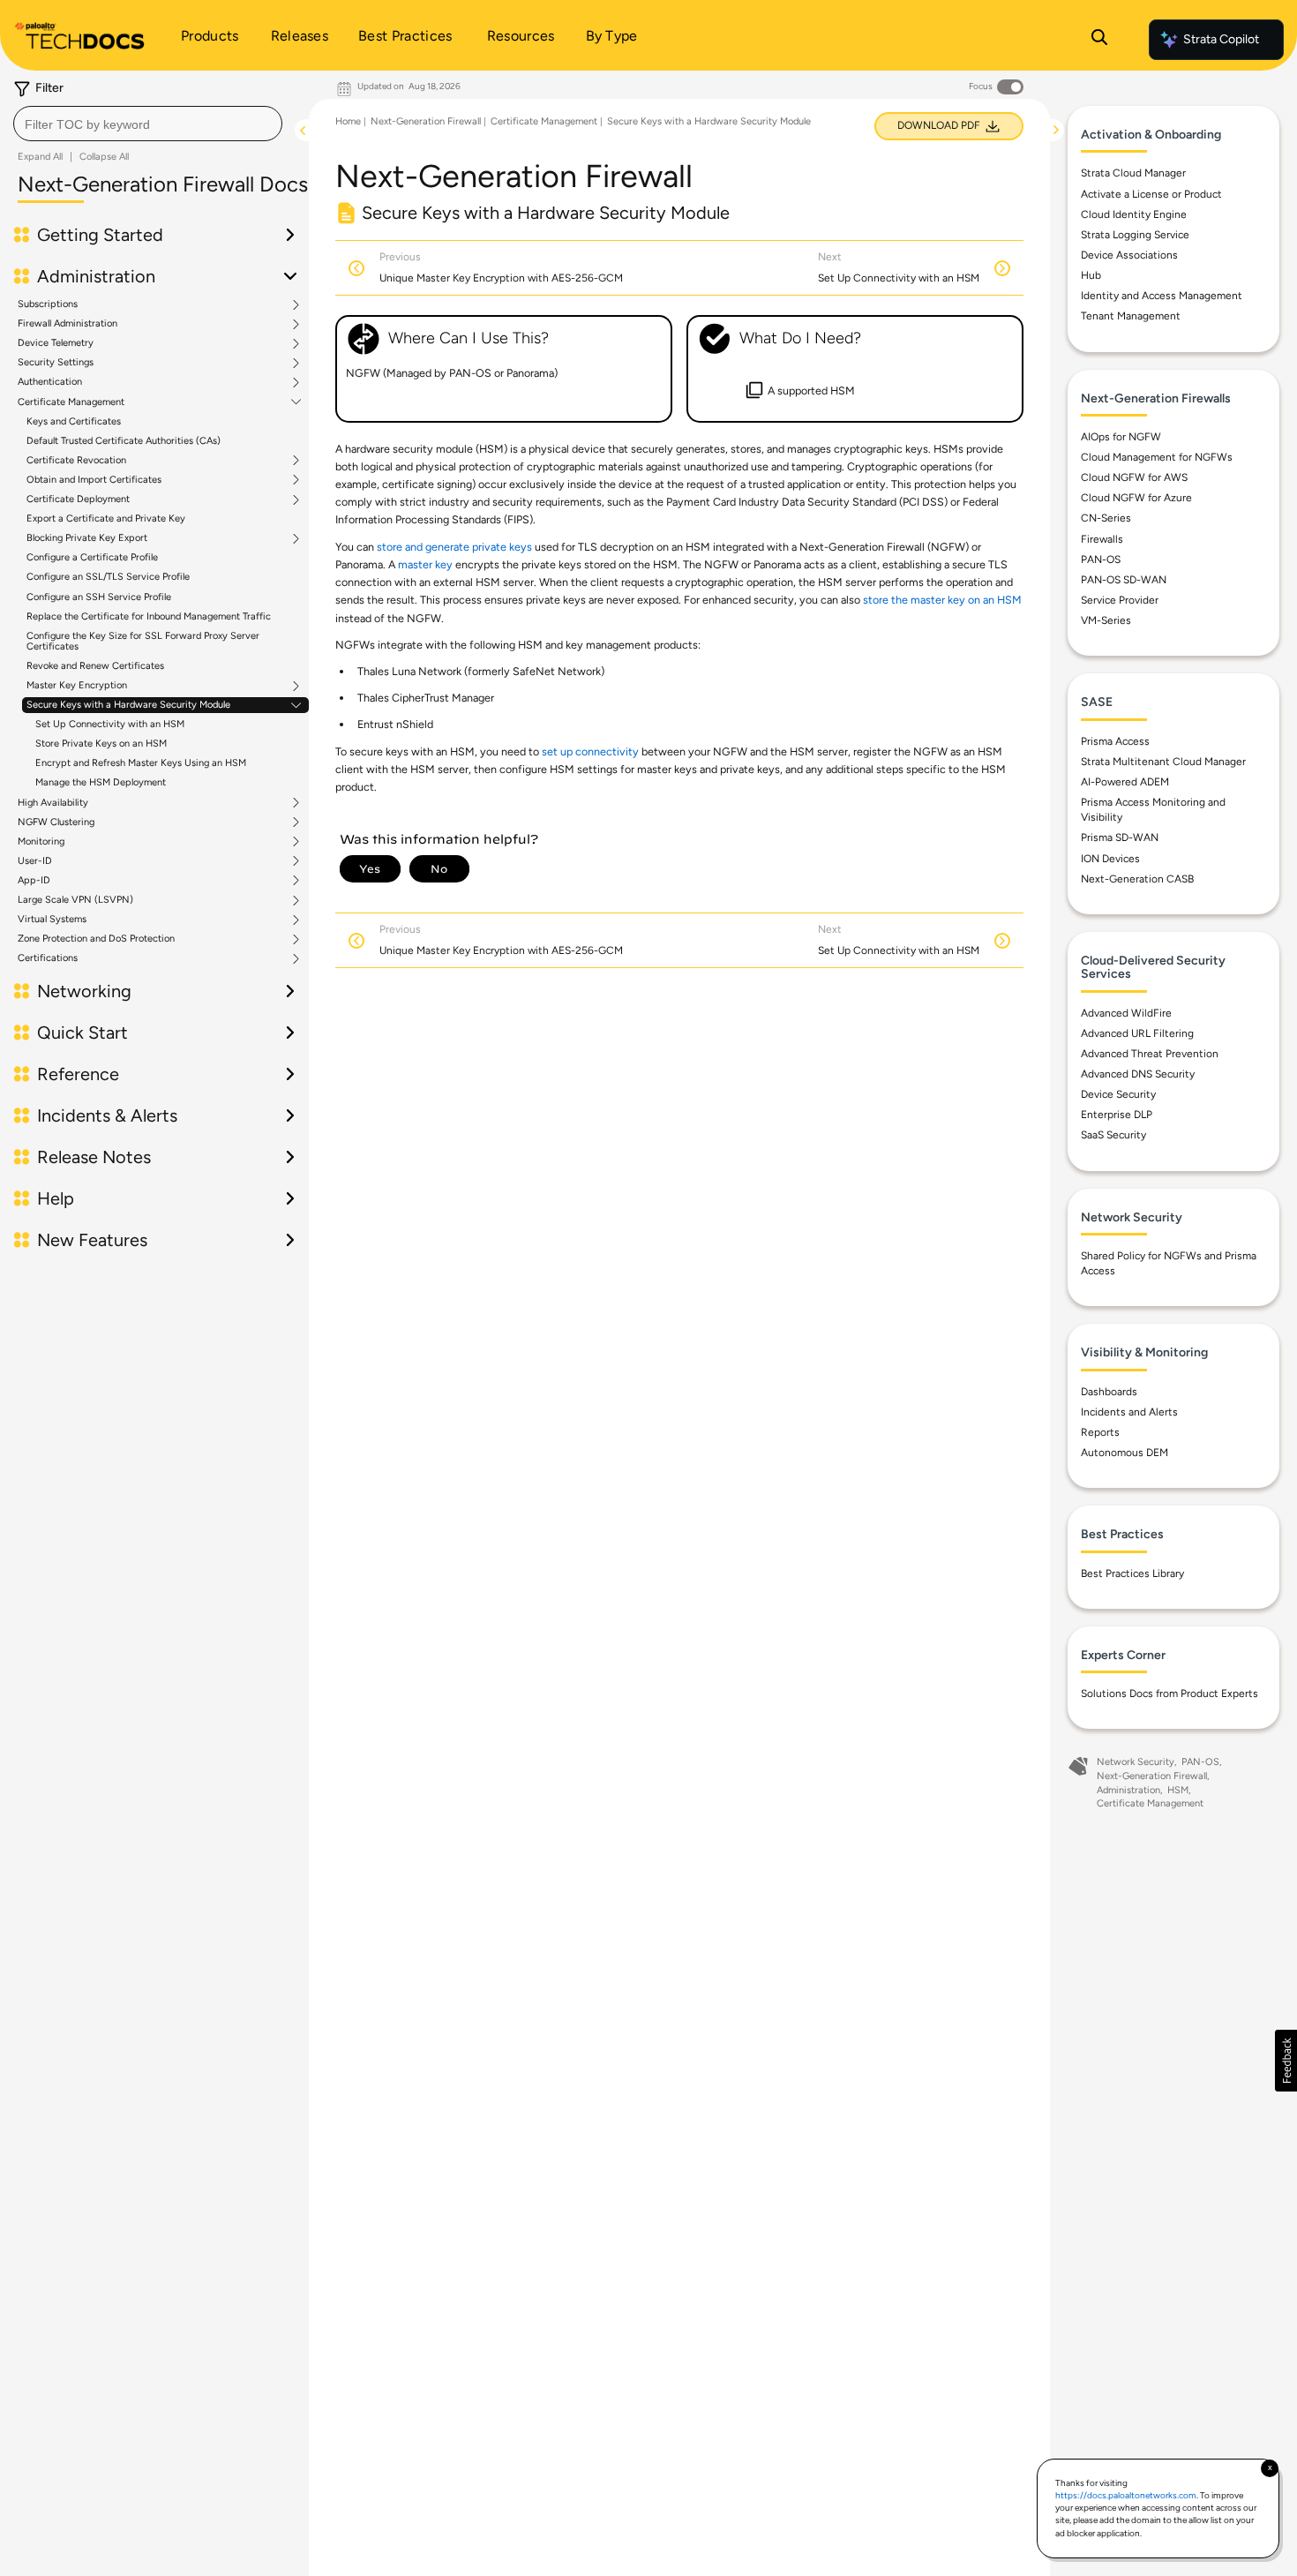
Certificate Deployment (78, 499)
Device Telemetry (56, 343)
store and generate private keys (454, 547)
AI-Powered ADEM (1125, 782)
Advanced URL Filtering (1137, 1033)
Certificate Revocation (76, 461)
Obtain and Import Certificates (94, 480)
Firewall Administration (67, 324)
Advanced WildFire (1126, 1013)
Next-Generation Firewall (426, 121)
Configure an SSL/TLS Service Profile (108, 577)
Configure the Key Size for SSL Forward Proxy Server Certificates (143, 641)
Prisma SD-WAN (1120, 837)
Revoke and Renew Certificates (95, 666)
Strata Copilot (1221, 39)
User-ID (35, 861)
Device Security (1118, 1094)
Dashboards (1109, 1392)
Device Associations (1129, 255)
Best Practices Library (1132, 1573)
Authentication (50, 382)
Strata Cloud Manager (1133, 173)
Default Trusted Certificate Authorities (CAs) (124, 441)
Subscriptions (48, 304)
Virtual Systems (52, 920)
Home (348, 121)
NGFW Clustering (56, 822)
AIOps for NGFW (1121, 437)
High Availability (53, 803)
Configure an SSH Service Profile (99, 597)
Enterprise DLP (1117, 1115)
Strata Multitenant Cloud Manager (1163, 762)
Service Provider (1120, 600)
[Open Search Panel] (1099, 40)
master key (425, 564)
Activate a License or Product (1151, 194)
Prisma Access (1115, 741)
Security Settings (56, 363)
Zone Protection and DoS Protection (96, 939)
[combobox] (148, 124)
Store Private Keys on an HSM (101, 744)
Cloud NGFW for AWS (1134, 477)
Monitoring (41, 842)
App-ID (34, 881)
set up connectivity (590, 751)
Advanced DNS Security (1138, 1074)
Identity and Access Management (1162, 296)
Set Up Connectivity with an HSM (110, 724)
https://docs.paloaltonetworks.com (1126, 2495)
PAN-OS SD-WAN (1124, 580)
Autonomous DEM (1125, 1453)
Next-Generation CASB (1137, 879)
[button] (1286, 2061)
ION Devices (1110, 859)
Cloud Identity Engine (1134, 214)
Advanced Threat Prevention (1150, 1054)
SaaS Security (1113, 1135)
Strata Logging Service (1135, 235)
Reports (1100, 1432)
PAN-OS (1101, 560)
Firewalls (1102, 539)
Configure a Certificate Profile (92, 557)
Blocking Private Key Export (87, 538)
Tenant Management (1131, 316)
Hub (1091, 275)
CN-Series (1106, 518)
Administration (1128, 1790)
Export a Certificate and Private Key (106, 518)
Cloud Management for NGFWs (1157, 457)
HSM (1178, 1790)
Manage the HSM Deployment (101, 782)
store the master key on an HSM (942, 600)
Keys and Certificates (74, 421)
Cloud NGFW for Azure (1136, 498)
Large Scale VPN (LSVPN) (75, 900)
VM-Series (1106, 620)
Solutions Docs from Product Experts (1170, 1694)
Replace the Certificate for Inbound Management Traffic (149, 616)
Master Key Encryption (77, 686)
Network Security (1136, 1762)
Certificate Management (71, 402)
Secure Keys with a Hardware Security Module (128, 705)
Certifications (48, 958)
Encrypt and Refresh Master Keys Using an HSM (141, 763)
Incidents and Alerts (1129, 1412)
